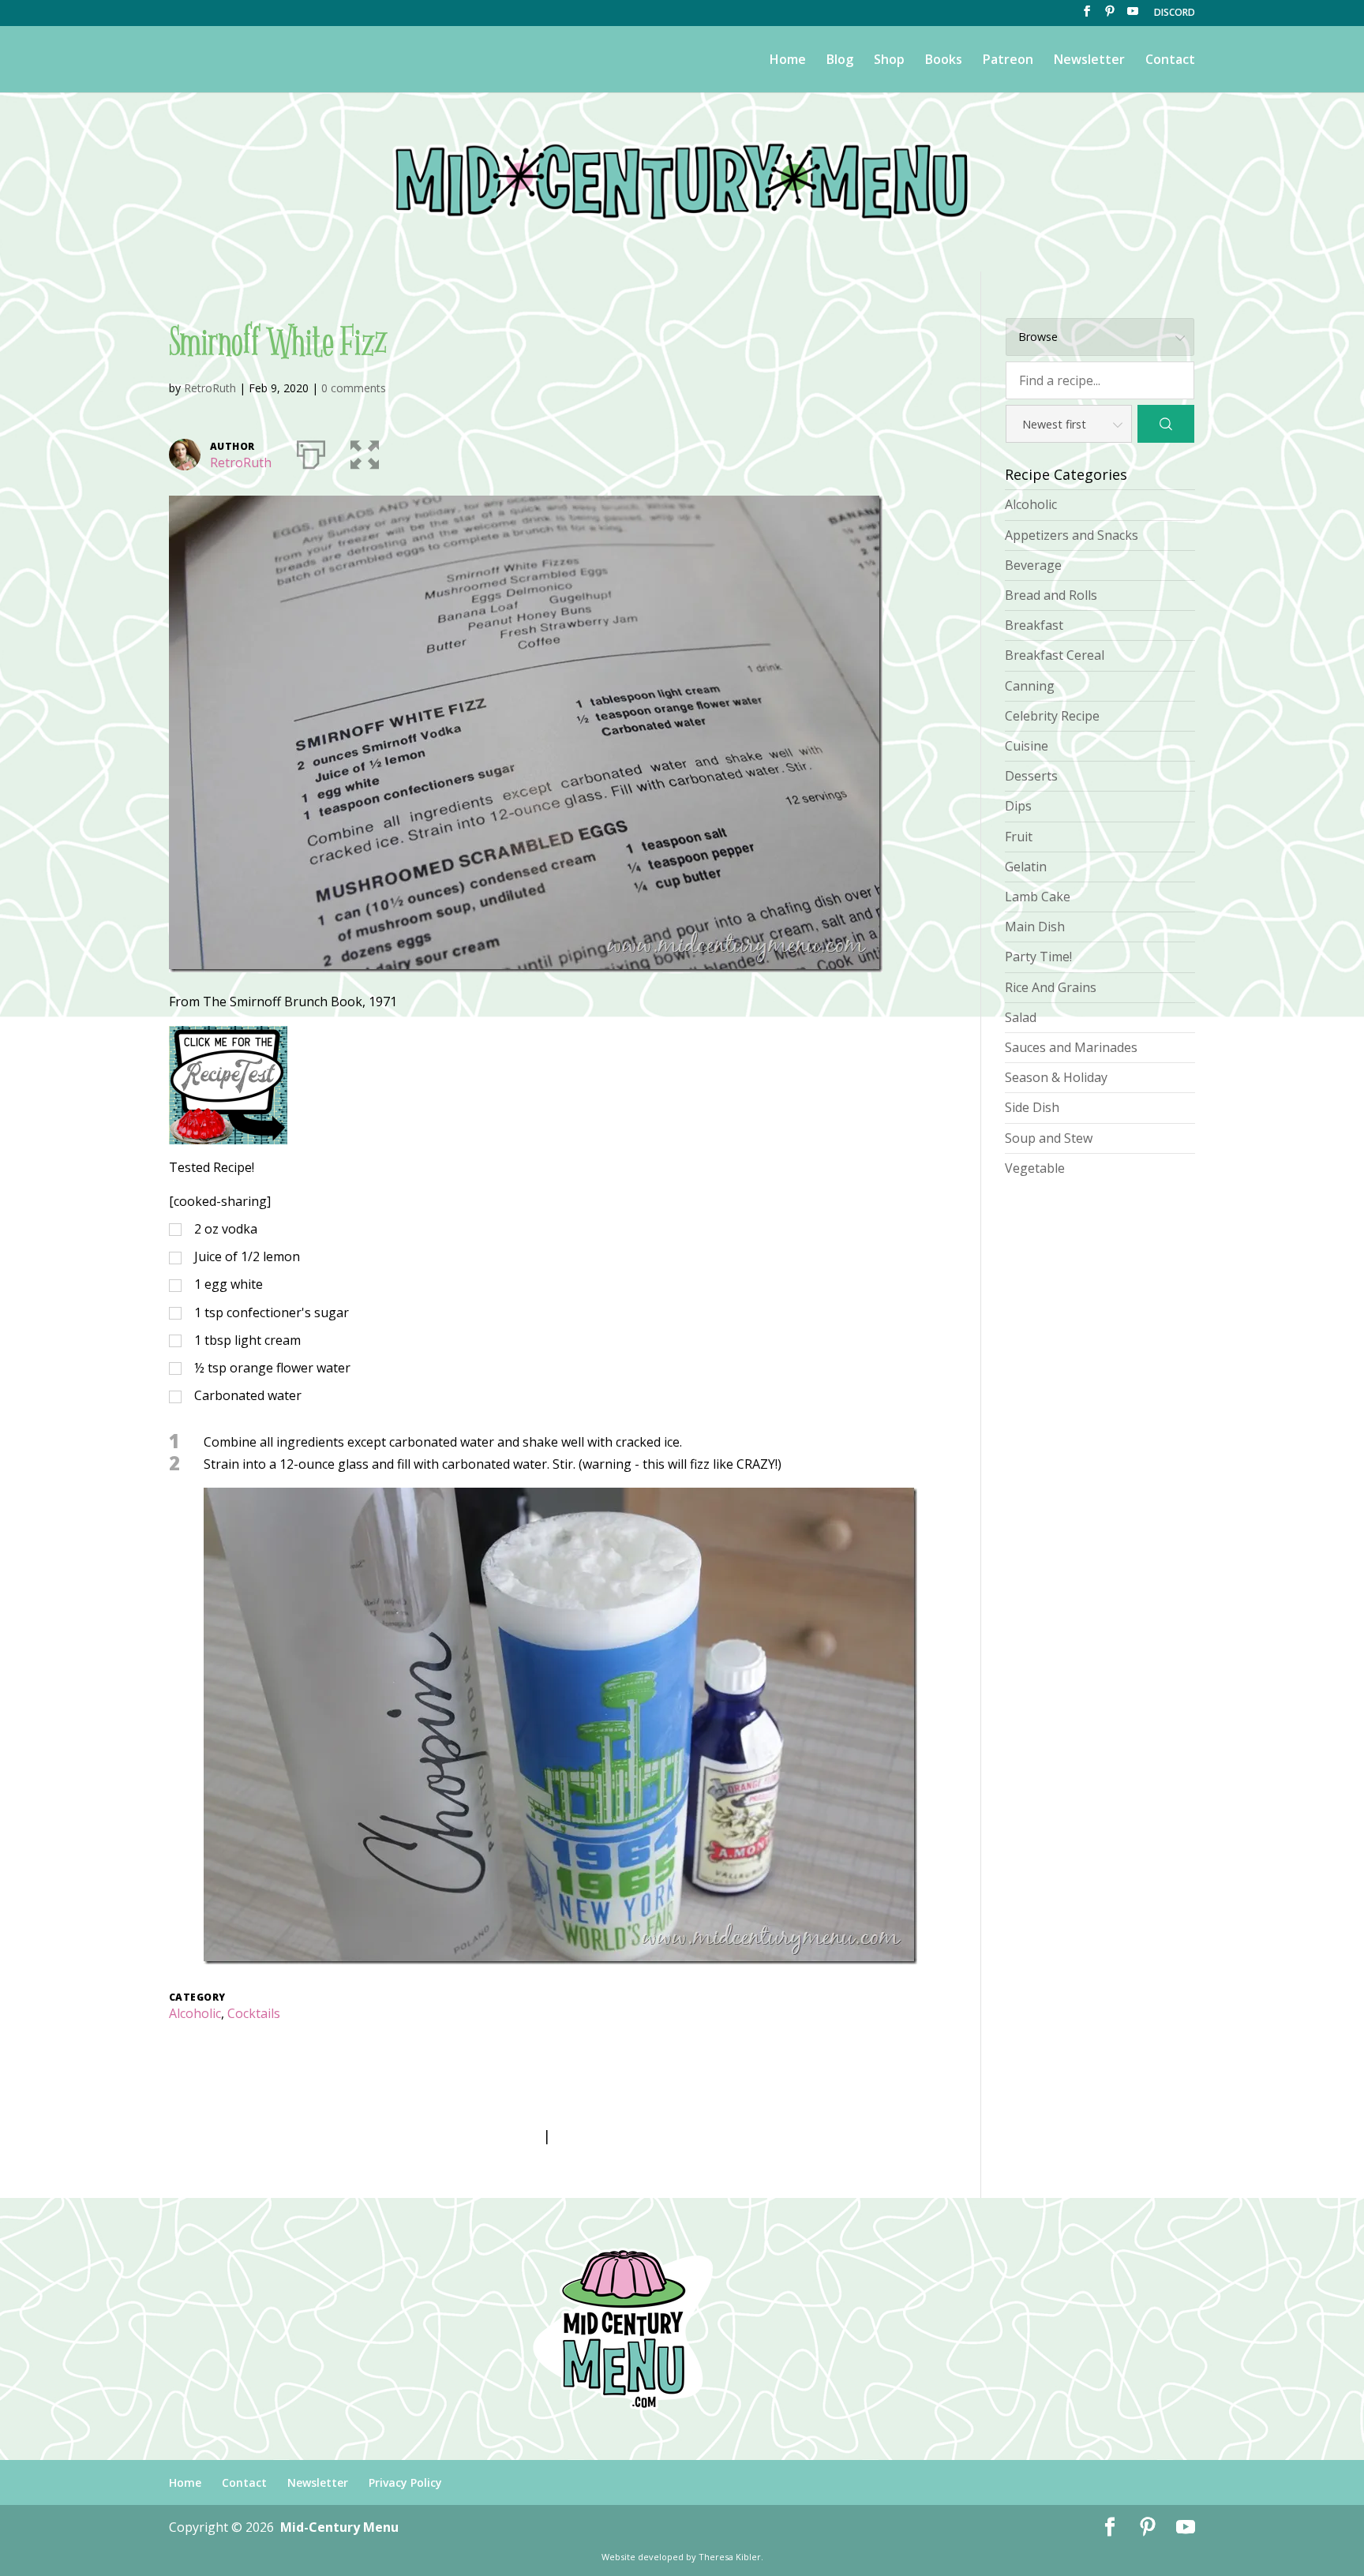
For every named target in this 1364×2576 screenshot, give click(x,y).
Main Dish (1035, 927)
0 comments (354, 388)
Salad (1021, 1017)
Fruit (1019, 837)
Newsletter (1089, 61)
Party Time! (1038, 957)
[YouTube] (1133, 16)
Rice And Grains (1051, 987)
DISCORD (1175, 13)
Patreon (1008, 61)
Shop (889, 61)
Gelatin (1026, 867)
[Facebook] (1087, 16)
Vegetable (1035, 1168)
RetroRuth (210, 388)
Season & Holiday (1056, 1077)
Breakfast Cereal (1055, 655)
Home (788, 61)
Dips (1018, 806)
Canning (1030, 686)
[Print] (311, 451)
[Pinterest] (1110, 16)
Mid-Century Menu (339, 2527)
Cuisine (1027, 746)
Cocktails (254, 2013)
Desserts (1031, 776)
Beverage (1033, 565)
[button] (365, 451)
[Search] (1166, 424)
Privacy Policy (405, 2482)
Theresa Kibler (730, 2557)
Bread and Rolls (1051, 595)
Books (944, 61)
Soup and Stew (1049, 1138)
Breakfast (1034, 625)
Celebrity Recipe (1052, 716)
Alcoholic (195, 2013)
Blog (840, 61)
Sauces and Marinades (1071, 1047)
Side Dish (1032, 1107)
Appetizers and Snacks (1072, 535)
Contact (1170, 61)
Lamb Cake (1038, 897)
